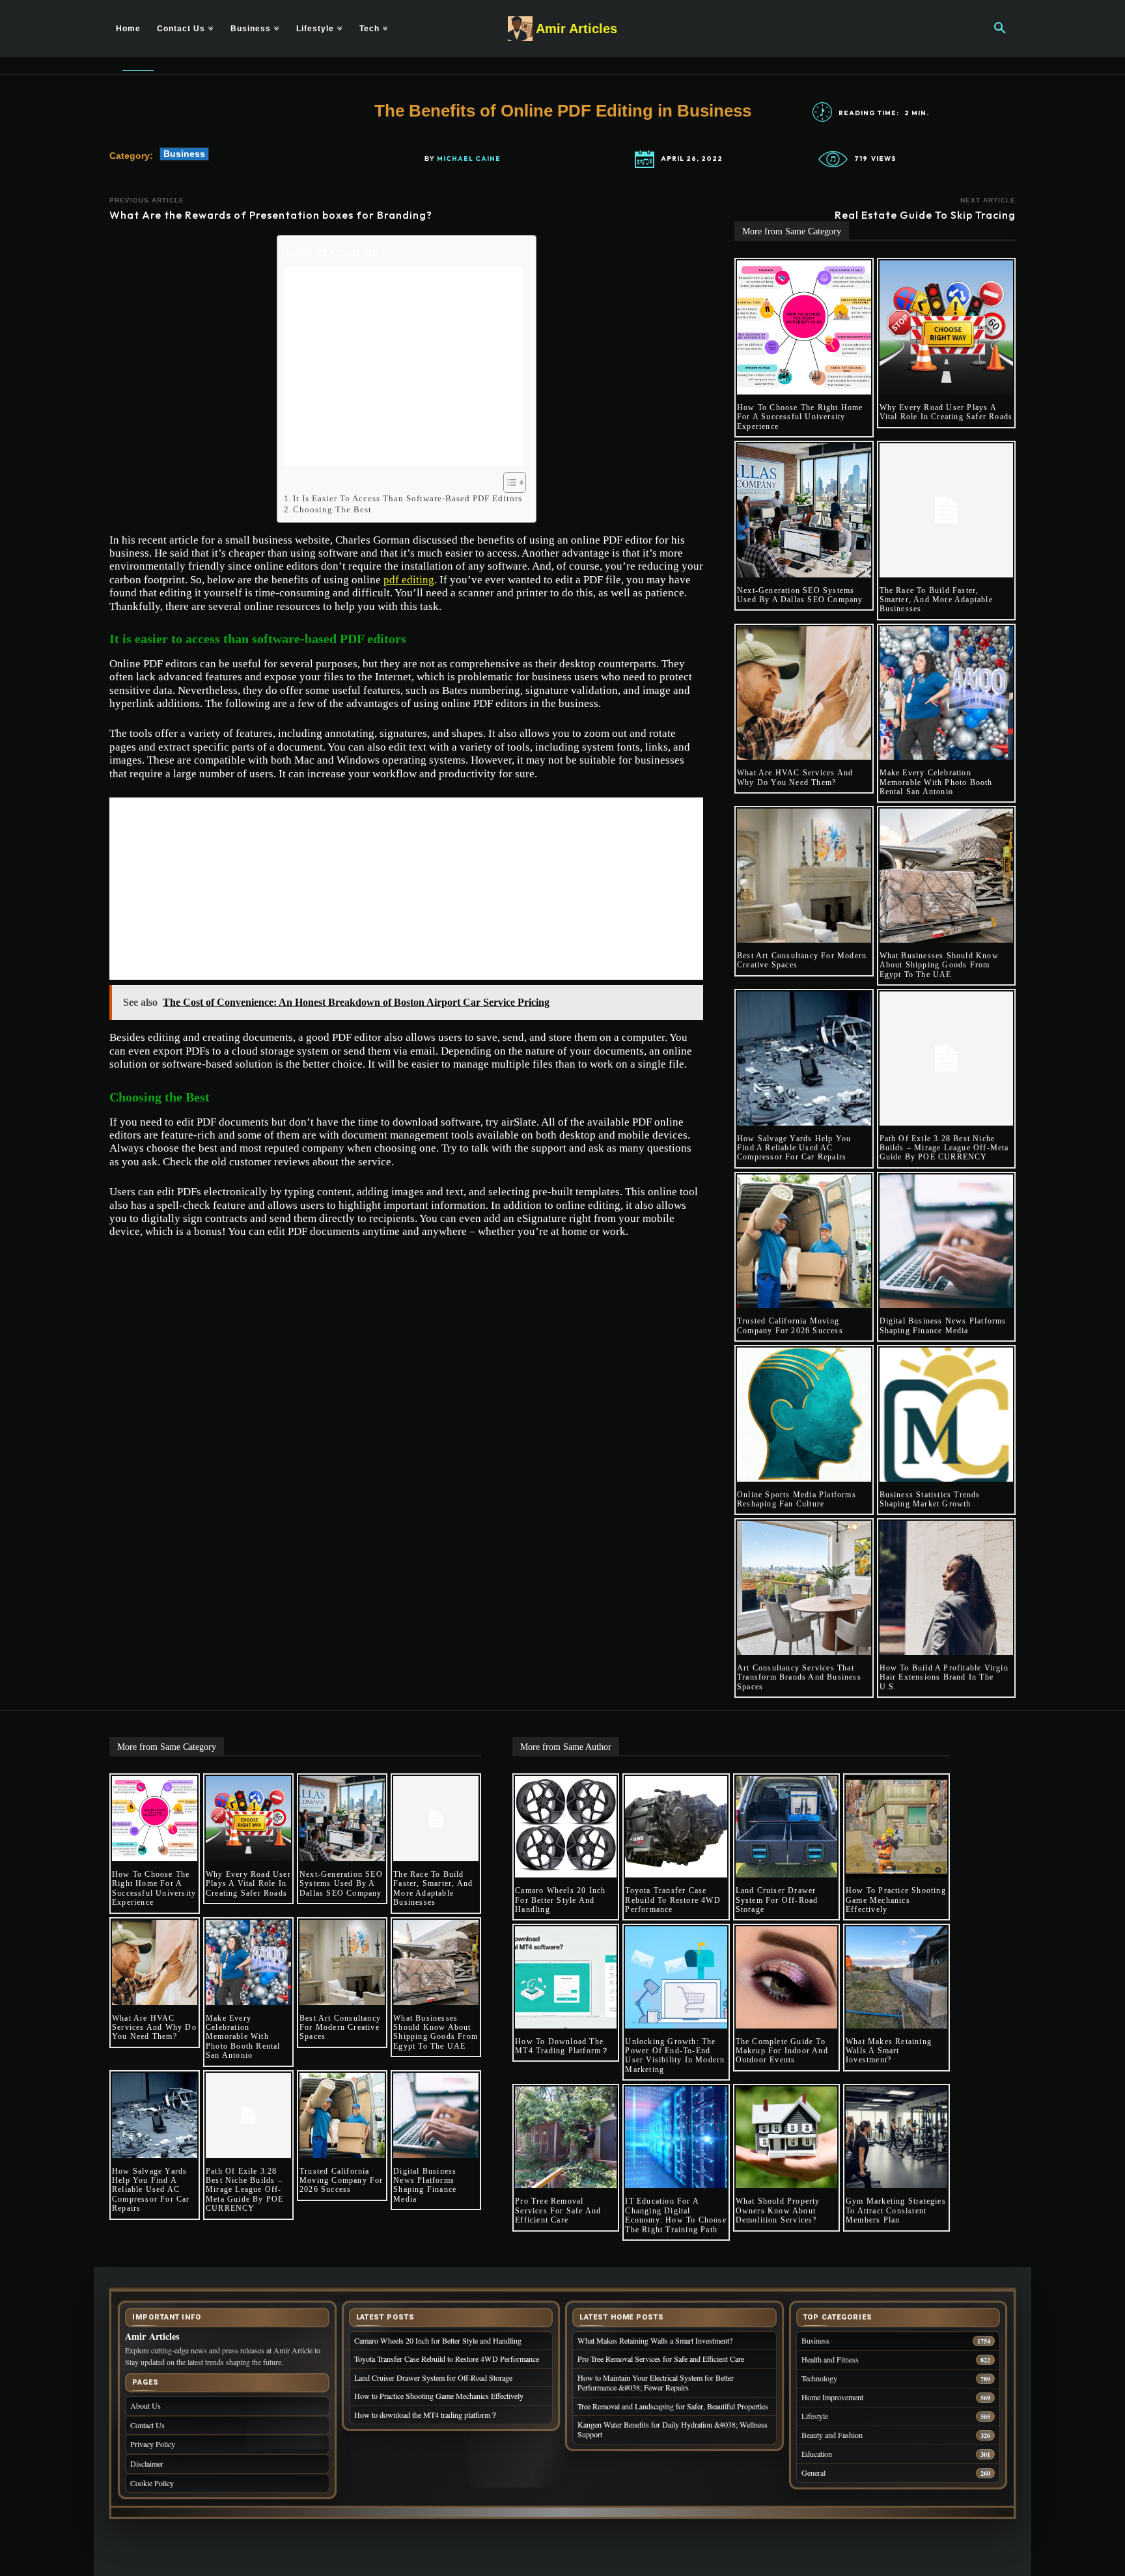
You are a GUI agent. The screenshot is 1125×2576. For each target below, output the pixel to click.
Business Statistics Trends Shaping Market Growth (930, 1499)
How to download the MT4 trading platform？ (562, 2046)
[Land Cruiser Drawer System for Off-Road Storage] (786, 1827)
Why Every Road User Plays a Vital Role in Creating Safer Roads (946, 412)
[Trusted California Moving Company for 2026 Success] (804, 1241)
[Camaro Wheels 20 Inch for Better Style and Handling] (566, 1827)
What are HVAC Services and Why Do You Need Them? (795, 777)
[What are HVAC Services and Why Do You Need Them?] (804, 693)
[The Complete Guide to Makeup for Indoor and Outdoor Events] (786, 1977)
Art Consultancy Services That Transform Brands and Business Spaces (799, 1677)
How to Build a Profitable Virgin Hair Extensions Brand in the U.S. (944, 1677)
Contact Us (147, 2425)
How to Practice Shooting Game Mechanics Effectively (896, 1900)
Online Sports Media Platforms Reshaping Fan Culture (797, 1499)
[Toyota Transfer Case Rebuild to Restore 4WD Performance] (676, 1827)
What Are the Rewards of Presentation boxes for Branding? (271, 215)
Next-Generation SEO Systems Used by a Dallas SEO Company (800, 595)
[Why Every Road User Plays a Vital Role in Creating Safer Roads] (947, 327)
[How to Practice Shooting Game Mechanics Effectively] (896, 1827)
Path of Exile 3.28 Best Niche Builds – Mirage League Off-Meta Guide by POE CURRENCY (944, 1148)
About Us (146, 2405)
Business (184, 154)
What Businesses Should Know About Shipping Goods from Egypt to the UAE (939, 965)
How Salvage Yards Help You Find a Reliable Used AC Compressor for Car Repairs (794, 1148)
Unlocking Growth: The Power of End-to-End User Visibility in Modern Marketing (675, 2056)
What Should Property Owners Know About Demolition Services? (778, 2210)
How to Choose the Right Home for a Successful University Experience (800, 417)
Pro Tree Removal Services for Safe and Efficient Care (558, 2210)
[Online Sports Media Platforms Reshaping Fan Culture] (804, 1415)
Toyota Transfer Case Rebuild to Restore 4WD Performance (673, 1900)
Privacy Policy (153, 2444)
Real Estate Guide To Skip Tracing (925, 215)
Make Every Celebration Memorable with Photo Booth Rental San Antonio (936, 782)
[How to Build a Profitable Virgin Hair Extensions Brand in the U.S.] (947, 1588)
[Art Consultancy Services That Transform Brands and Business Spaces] (804, 1588)
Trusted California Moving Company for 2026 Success (790, 1325)
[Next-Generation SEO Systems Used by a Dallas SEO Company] (804, 510)
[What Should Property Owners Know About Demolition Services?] (786, 2137)
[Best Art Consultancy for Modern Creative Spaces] (804, 876)
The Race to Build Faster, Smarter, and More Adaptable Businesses (936, 600)
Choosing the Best (332, 509)
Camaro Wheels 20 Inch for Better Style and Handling (560, 1900)
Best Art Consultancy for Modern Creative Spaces (340, 2028)
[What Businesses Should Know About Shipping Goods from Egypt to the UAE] (947, 876)
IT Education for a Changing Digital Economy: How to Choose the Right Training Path (675, 2215)
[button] (1000, 29)
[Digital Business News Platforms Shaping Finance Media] (947, 1241)
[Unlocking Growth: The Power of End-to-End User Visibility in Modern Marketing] (676, 1977)
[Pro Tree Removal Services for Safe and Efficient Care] (566, 2137)
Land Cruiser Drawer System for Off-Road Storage (777, 1900)
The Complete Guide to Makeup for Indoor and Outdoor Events (782, 2051)
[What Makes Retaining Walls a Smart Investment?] (896, 1977)
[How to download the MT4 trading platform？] (566, 1977)
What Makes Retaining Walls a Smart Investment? (889, 2051)
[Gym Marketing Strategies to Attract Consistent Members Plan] (896, 2137)
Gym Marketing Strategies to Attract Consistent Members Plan (896, 2210)
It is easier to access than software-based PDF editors (408, 498)
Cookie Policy (152, 2483)
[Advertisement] (403, 367)
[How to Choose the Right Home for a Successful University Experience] (804, 327)
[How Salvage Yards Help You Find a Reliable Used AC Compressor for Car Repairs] (804, 1059)
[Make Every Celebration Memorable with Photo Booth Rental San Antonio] (947, 693)
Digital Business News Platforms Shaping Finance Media (943, 1325)
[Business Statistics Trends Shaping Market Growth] (947, 1415)
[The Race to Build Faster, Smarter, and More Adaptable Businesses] (947, 510)
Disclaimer (147, 2463)
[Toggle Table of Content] (508, 482)
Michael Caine (469, 159)
